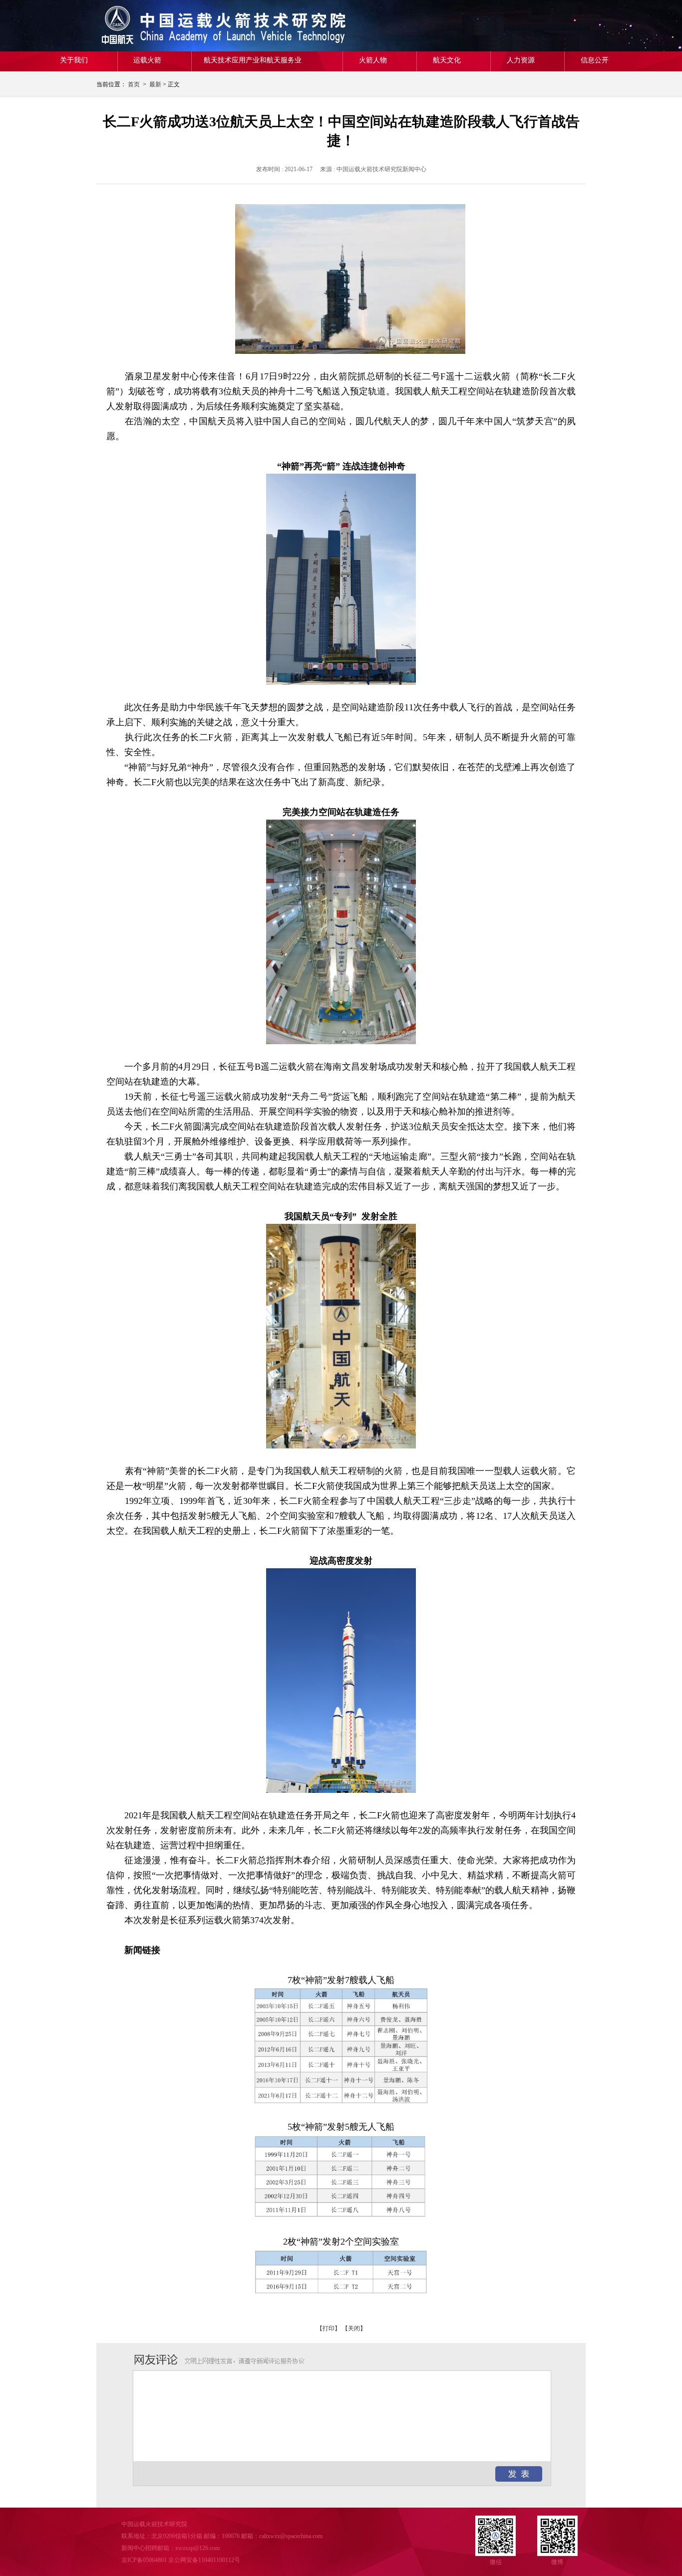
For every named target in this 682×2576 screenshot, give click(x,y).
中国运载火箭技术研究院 (169, 26)
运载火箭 (147, 60)
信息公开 (595, 60)
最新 (155, 84)
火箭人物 (373, 60)
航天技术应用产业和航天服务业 (253, 60)
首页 (134, 84)
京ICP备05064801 (144, 2560)
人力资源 (521, 60)
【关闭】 (354, 2328)
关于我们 (74, 60)
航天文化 (447, 60)
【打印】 (329, 2328)
